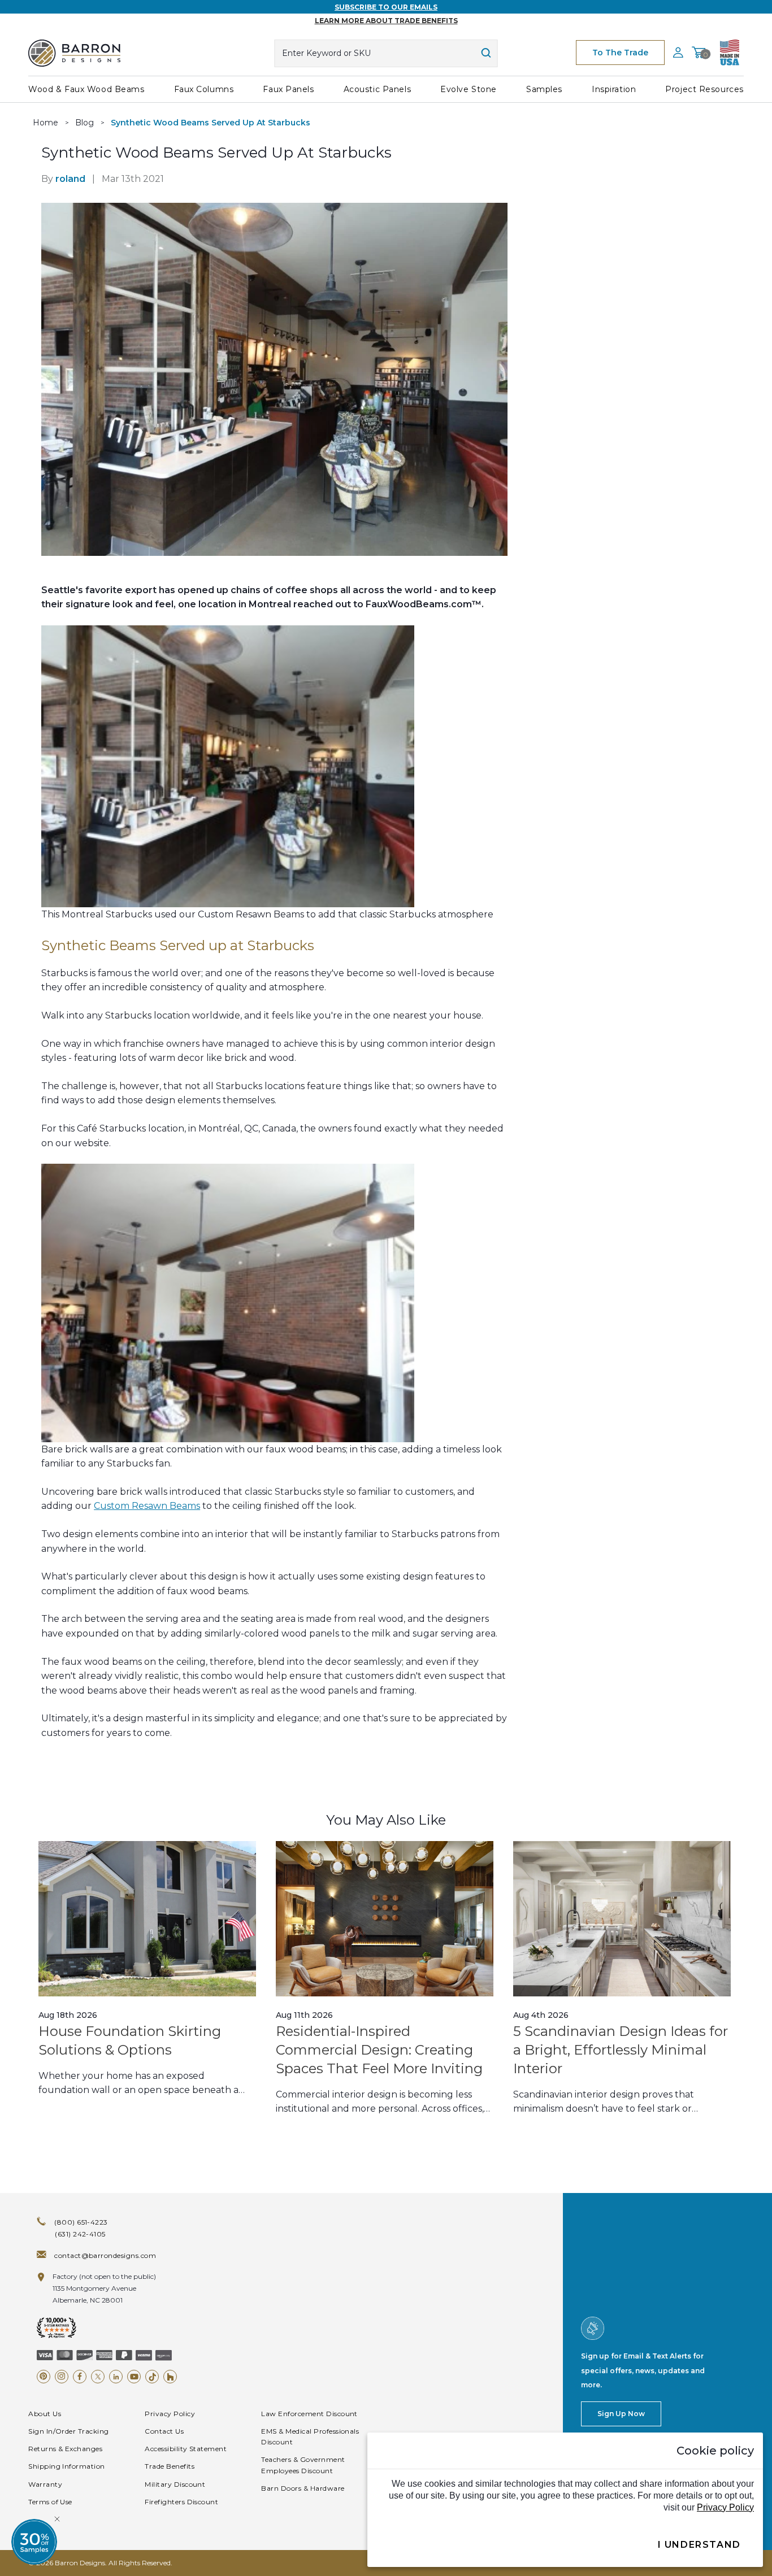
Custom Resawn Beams (147, 1506)
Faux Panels (288, 89)
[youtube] (134, 2377)
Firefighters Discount (181, 2502)
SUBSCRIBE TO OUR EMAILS (386, 7)
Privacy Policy (170, 2414)
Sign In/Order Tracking (69, 2431)
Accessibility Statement (186, 2449)
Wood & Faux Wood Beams (86, 89)
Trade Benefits (170, 2466)
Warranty (45, 2484)
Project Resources (704, 89)
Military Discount (175, 2484)
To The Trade (620, 53)
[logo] (74, 53)
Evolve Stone (469, 89)
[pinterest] (44, 2377)
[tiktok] (152, 2377)
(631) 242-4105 (80, 2234)
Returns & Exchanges (65, 2449)
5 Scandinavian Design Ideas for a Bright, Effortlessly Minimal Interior (621, 2050)
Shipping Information (67, 2466)
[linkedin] (116, 2377)
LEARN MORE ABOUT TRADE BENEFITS (386, 21)
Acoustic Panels (377, 89)
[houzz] (170, 2377)
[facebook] (80, 2377)
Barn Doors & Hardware (303, 2488)
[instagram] (62, 2377)
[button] (34, 2542)
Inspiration (614, 89)
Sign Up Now (621, 2414)
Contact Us (164, 2431)
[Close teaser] (57, 2519)
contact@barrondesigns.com (105, 2255)
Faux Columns (204, 89)
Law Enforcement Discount (309, 2414)
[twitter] (98, 2377)
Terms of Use (50, 2502)
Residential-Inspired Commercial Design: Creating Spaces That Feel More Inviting (379, 2050)
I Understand (699, 2545)
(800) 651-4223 (81, 2222)
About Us (45, 2414)
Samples (544, 89)
